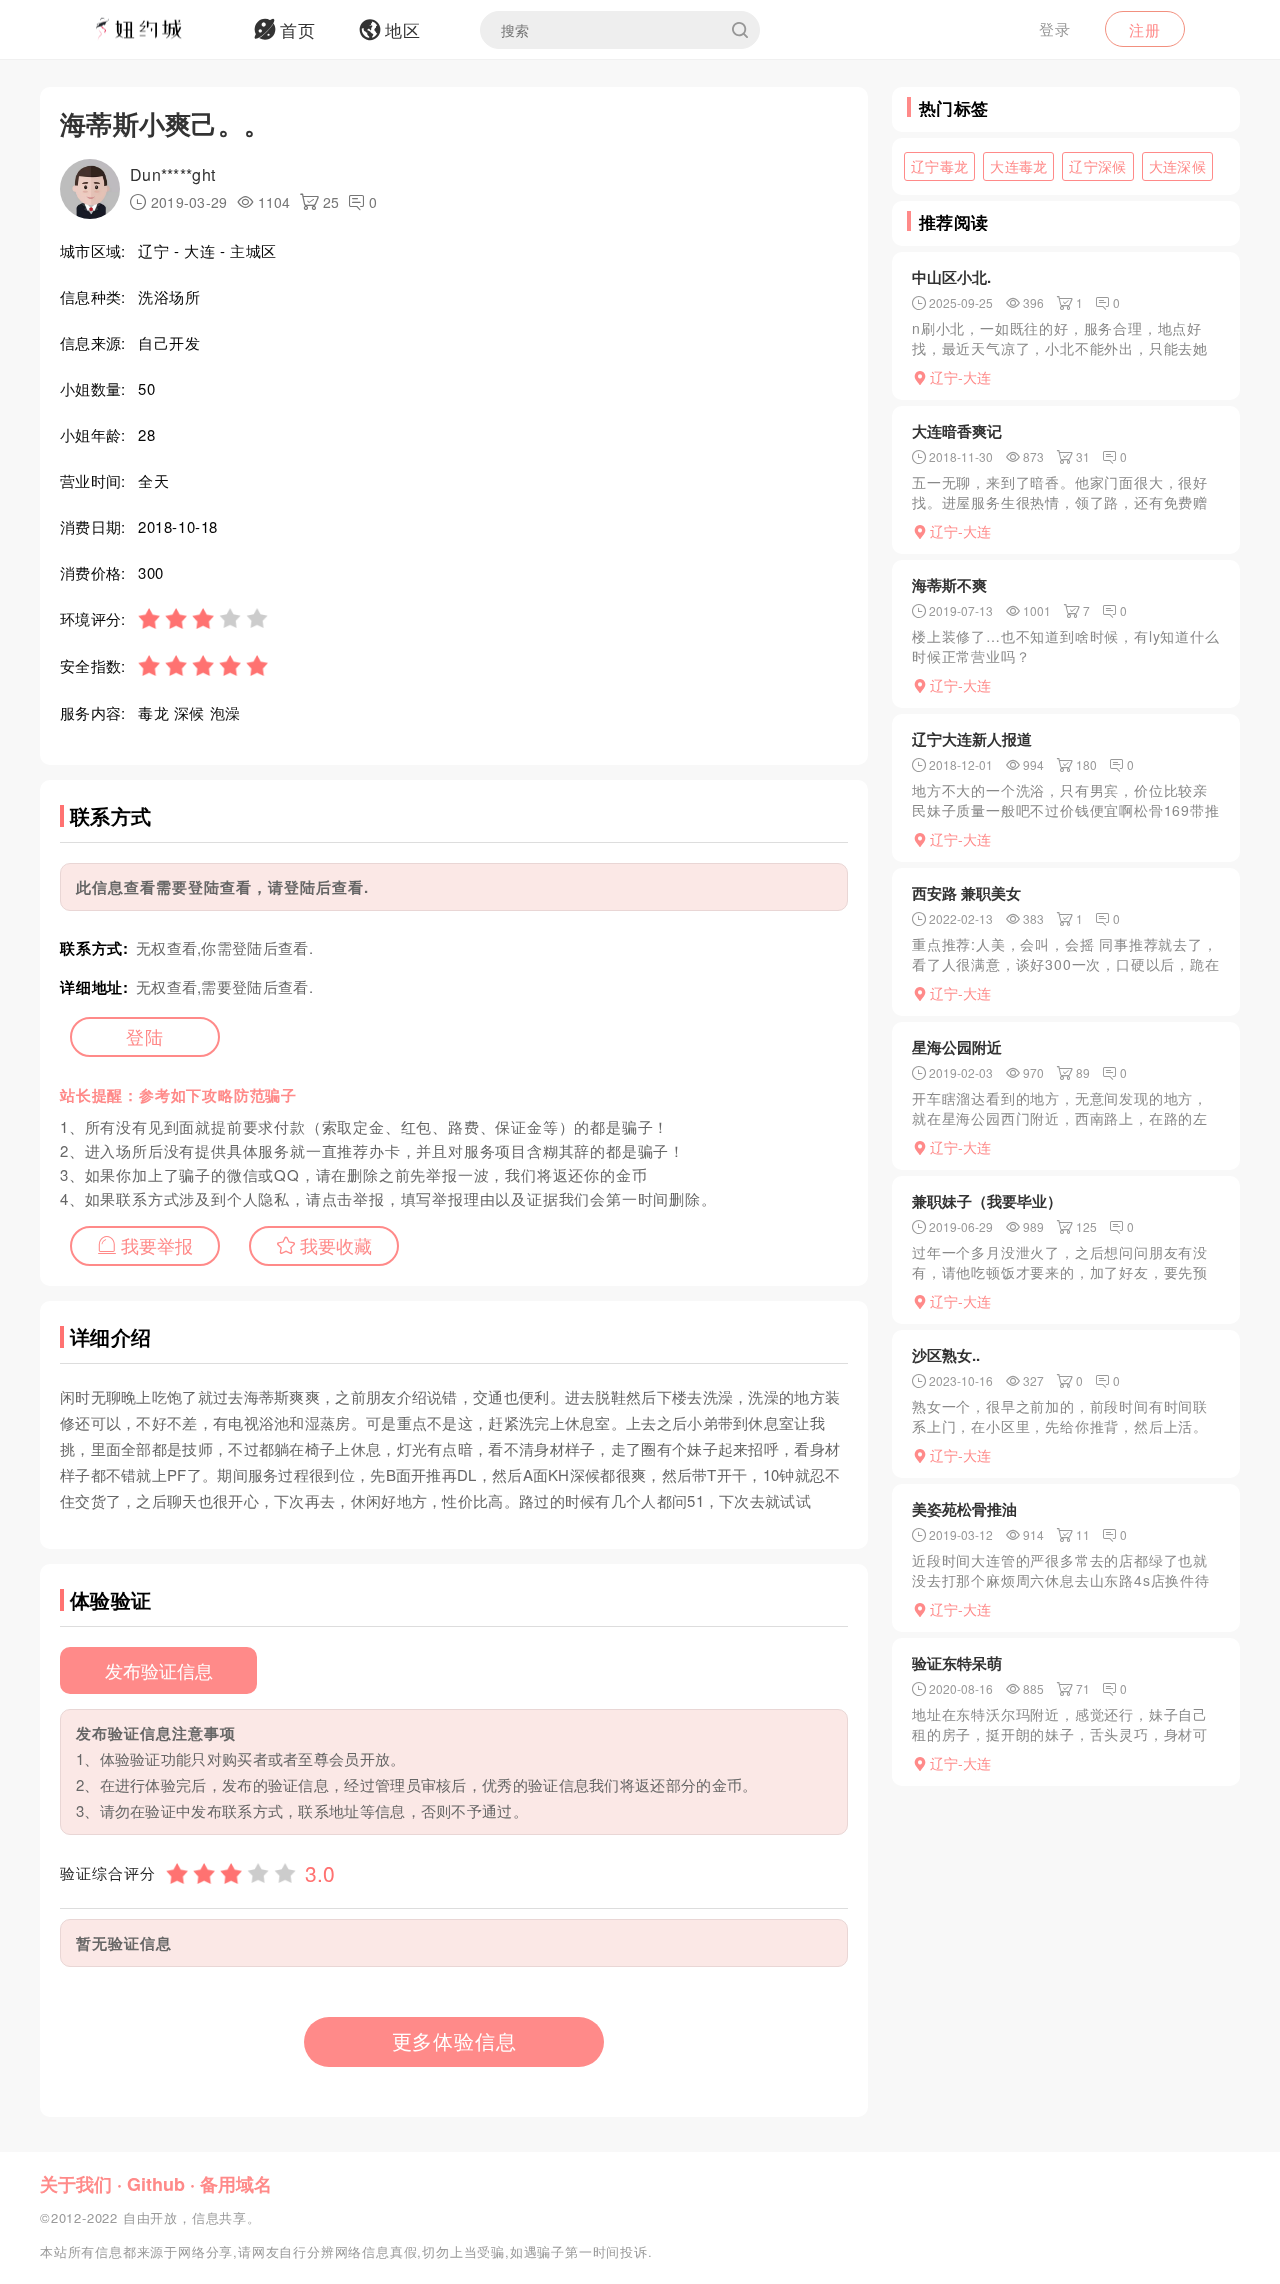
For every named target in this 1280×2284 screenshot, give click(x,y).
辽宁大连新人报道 (972, 739)
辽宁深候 (1097, 166)
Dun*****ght (172, 174)
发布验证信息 (159, 1670)
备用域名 (236, 2184)
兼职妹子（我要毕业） (987, 1201)
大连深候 (1177, 166)
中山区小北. (951, 277)
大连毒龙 (1018, 166)
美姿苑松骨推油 (964, 1509)
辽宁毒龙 (939, 166)
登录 (1055, 28)
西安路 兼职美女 (966, 893)
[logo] (165, 30)
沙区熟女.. (946, 1355)
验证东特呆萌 (957, 1663)
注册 (1145, 29)
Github (156, 2184)
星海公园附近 (957, 1047)
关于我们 (76, 2184)
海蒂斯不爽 (949, 585)
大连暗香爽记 (957, 431)
